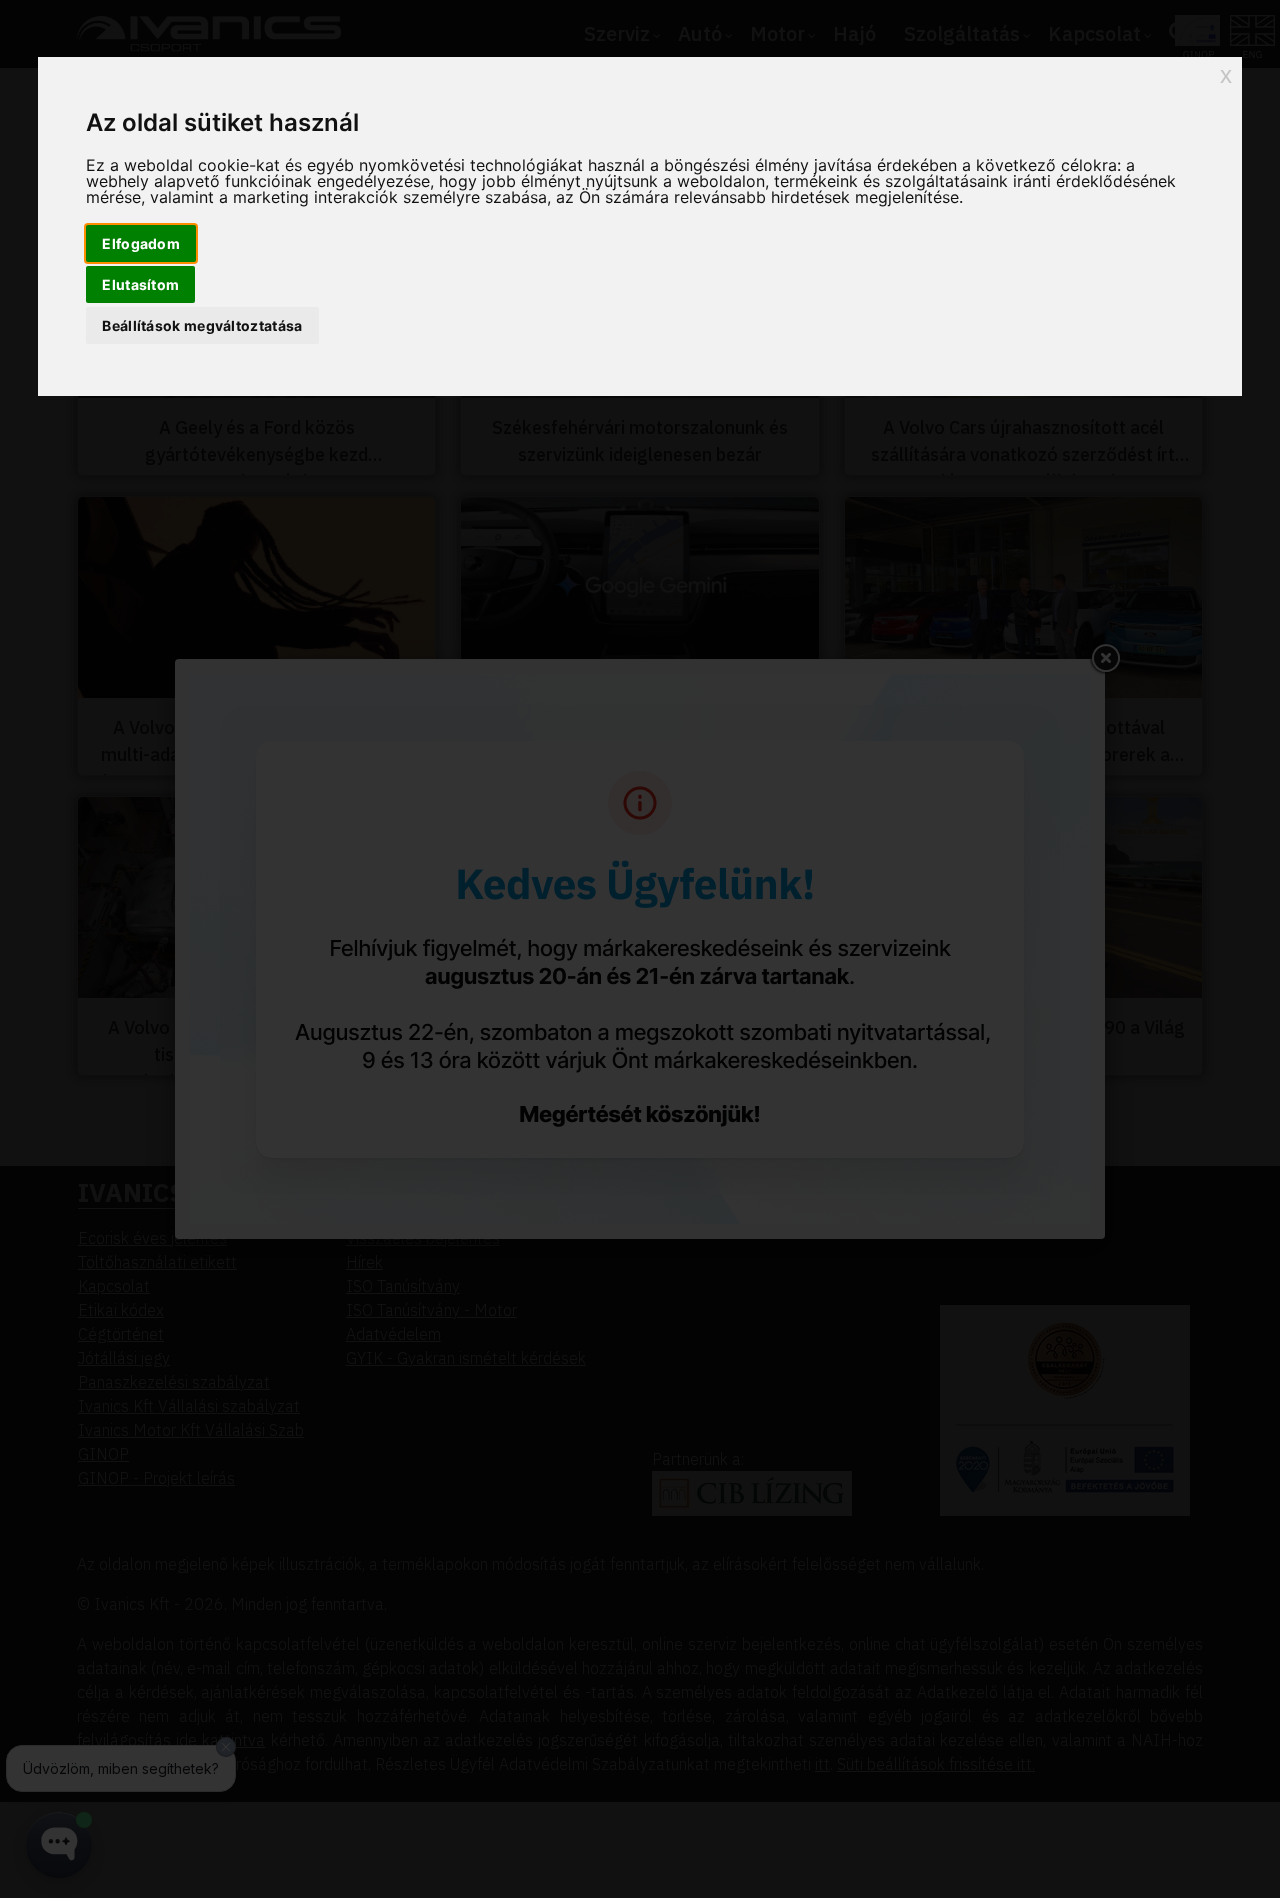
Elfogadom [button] (141, 243)
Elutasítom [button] (140, 284)
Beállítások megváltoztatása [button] (202, 325)
